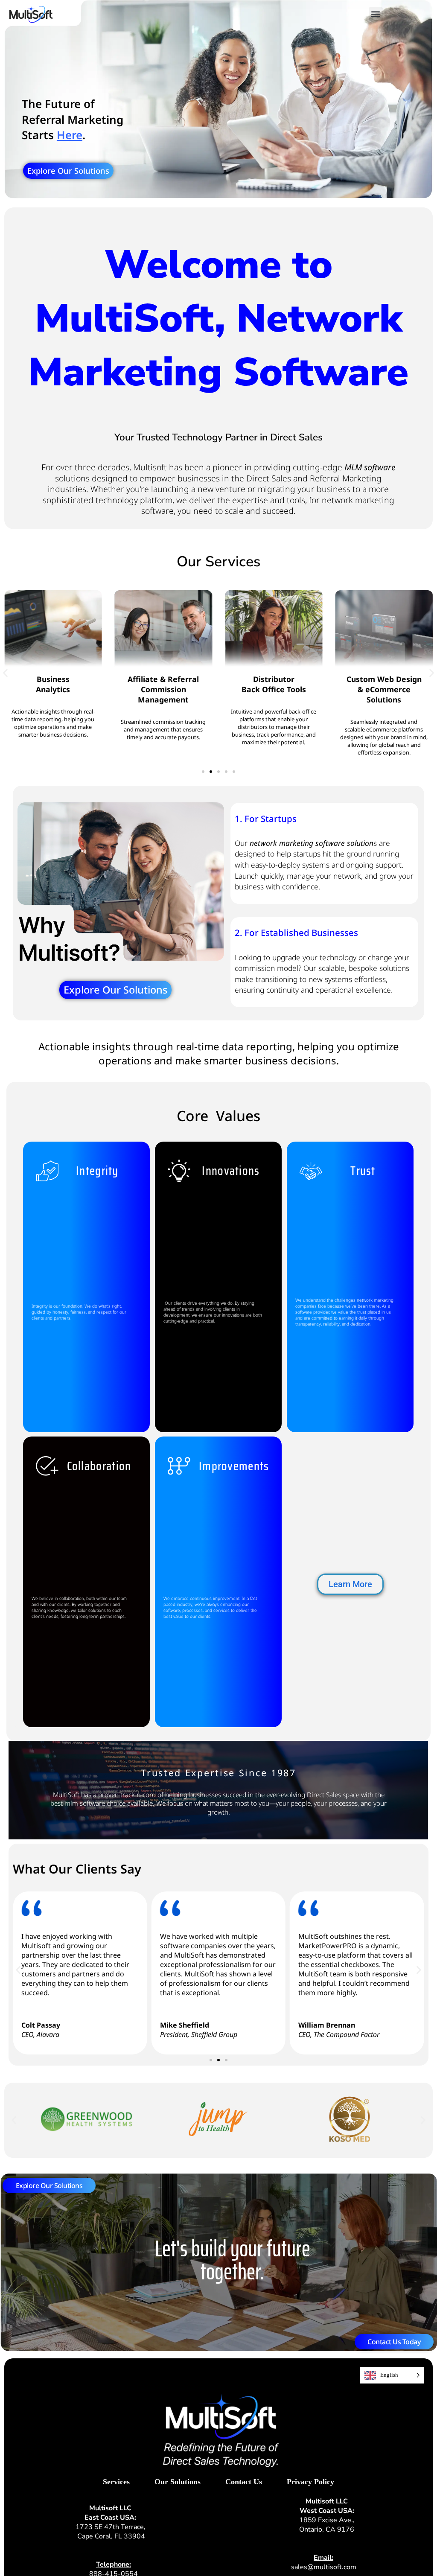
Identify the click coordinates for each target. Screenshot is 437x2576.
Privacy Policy (310, 2482)
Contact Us (244, 2482)
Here (70, 135)
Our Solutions (178, 2482)
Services (116, 2482)
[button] (376, 14)
